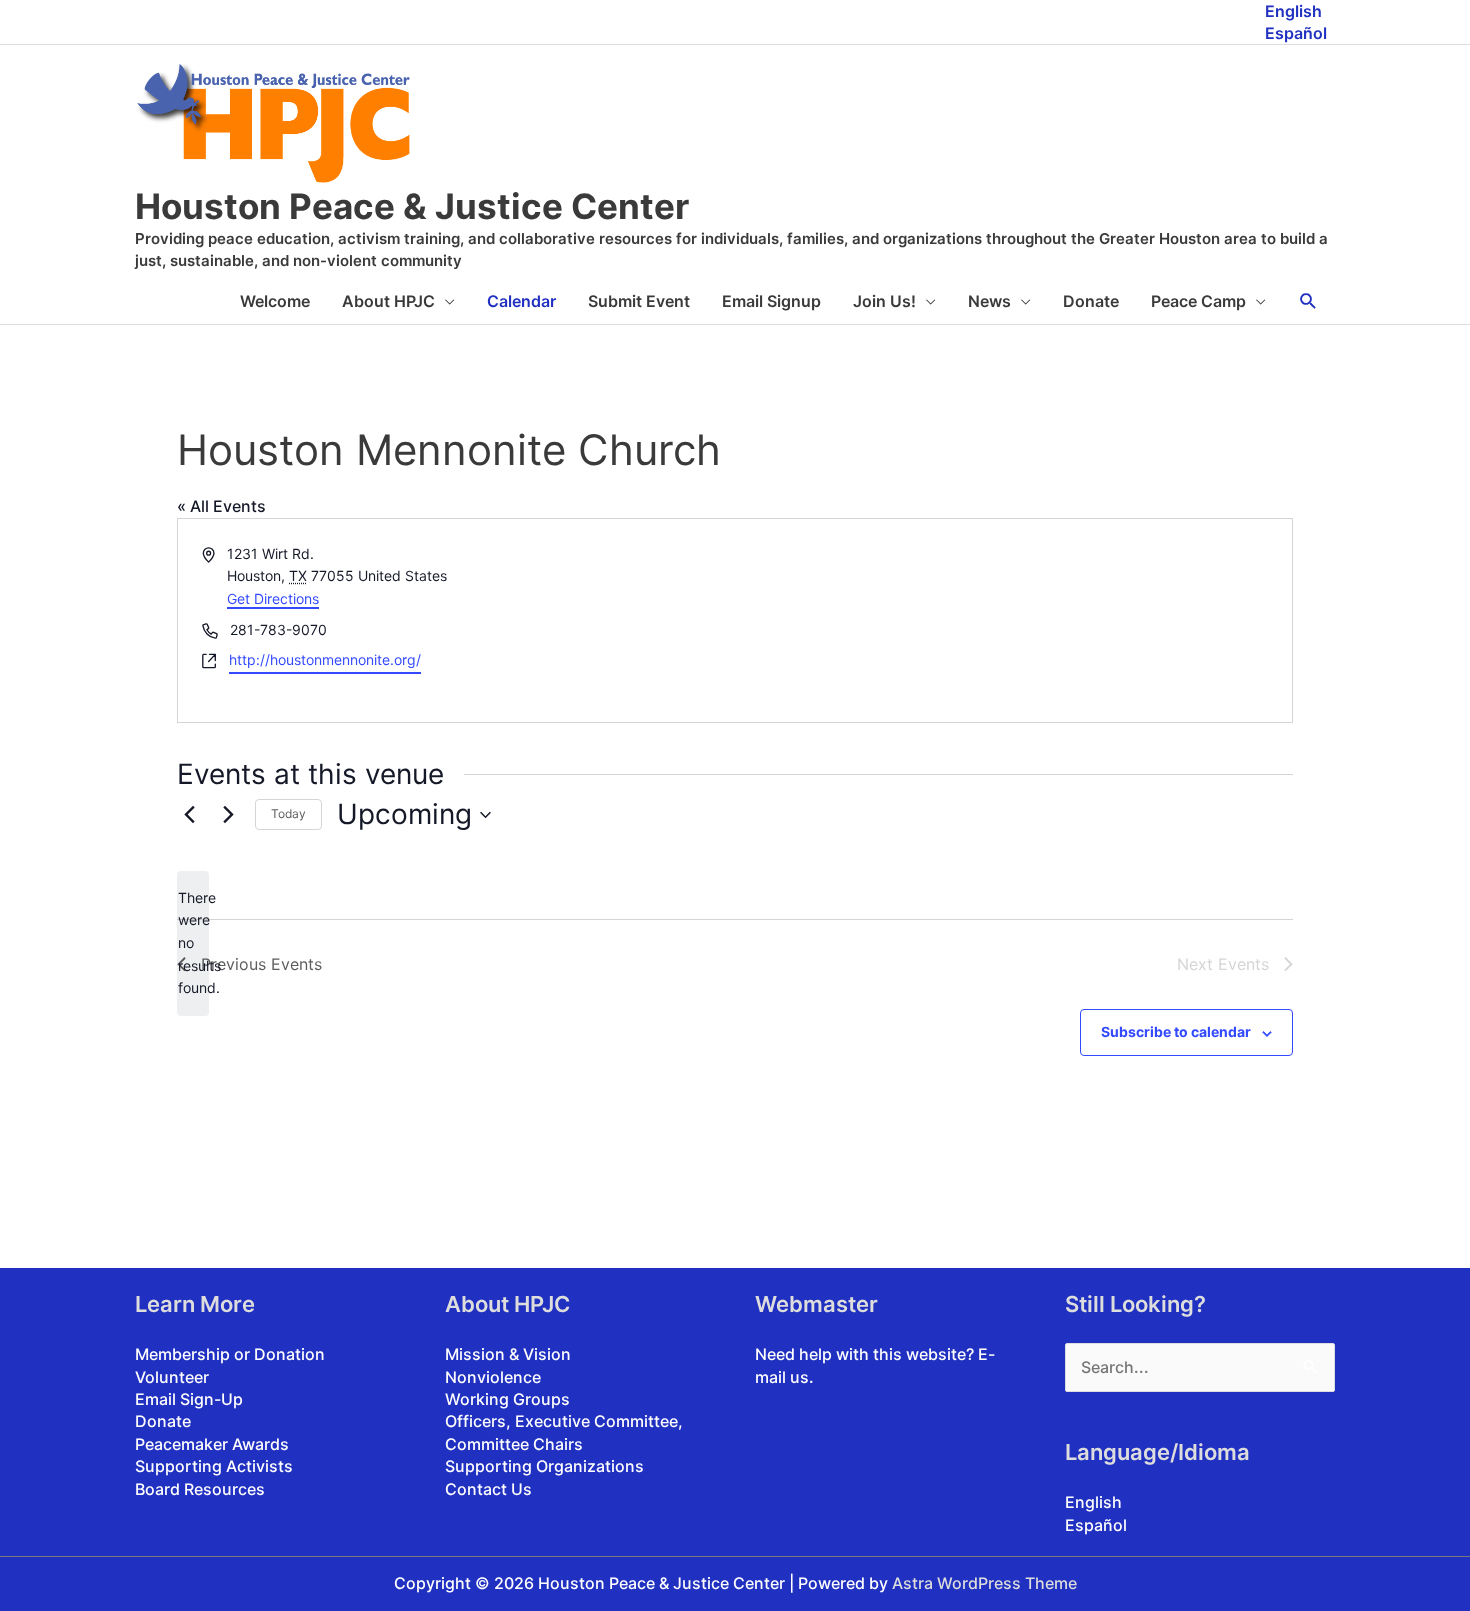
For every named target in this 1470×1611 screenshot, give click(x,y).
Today (288, 813)
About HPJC (388, 301)
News (989, 301)
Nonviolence (493, 1377)
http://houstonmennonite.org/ (325, 659)
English (1293, 11)
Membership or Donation (230, 1354)
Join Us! (884, 301)
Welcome (275, 301)
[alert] (193, 943)
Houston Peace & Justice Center (412, 206)
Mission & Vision (508, 1354)
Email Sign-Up (189, 1399)
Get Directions (273, 598)
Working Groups (507, 1399)
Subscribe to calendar (1176, 1031)
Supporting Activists (214, 1466)
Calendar (521, 301)
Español (1296, 33)
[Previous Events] (189, 815)
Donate (1091, 301)
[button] (1308, 301)
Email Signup (771, 301)
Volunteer (172, 1377)
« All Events (221, 506)
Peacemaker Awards (212, 1444)
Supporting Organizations (544, 1466)
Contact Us (488, 1489)
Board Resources (200, 1489)
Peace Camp (1198, 301)
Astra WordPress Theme (984, 1583)
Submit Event (639, 301)
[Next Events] (228, 815)
